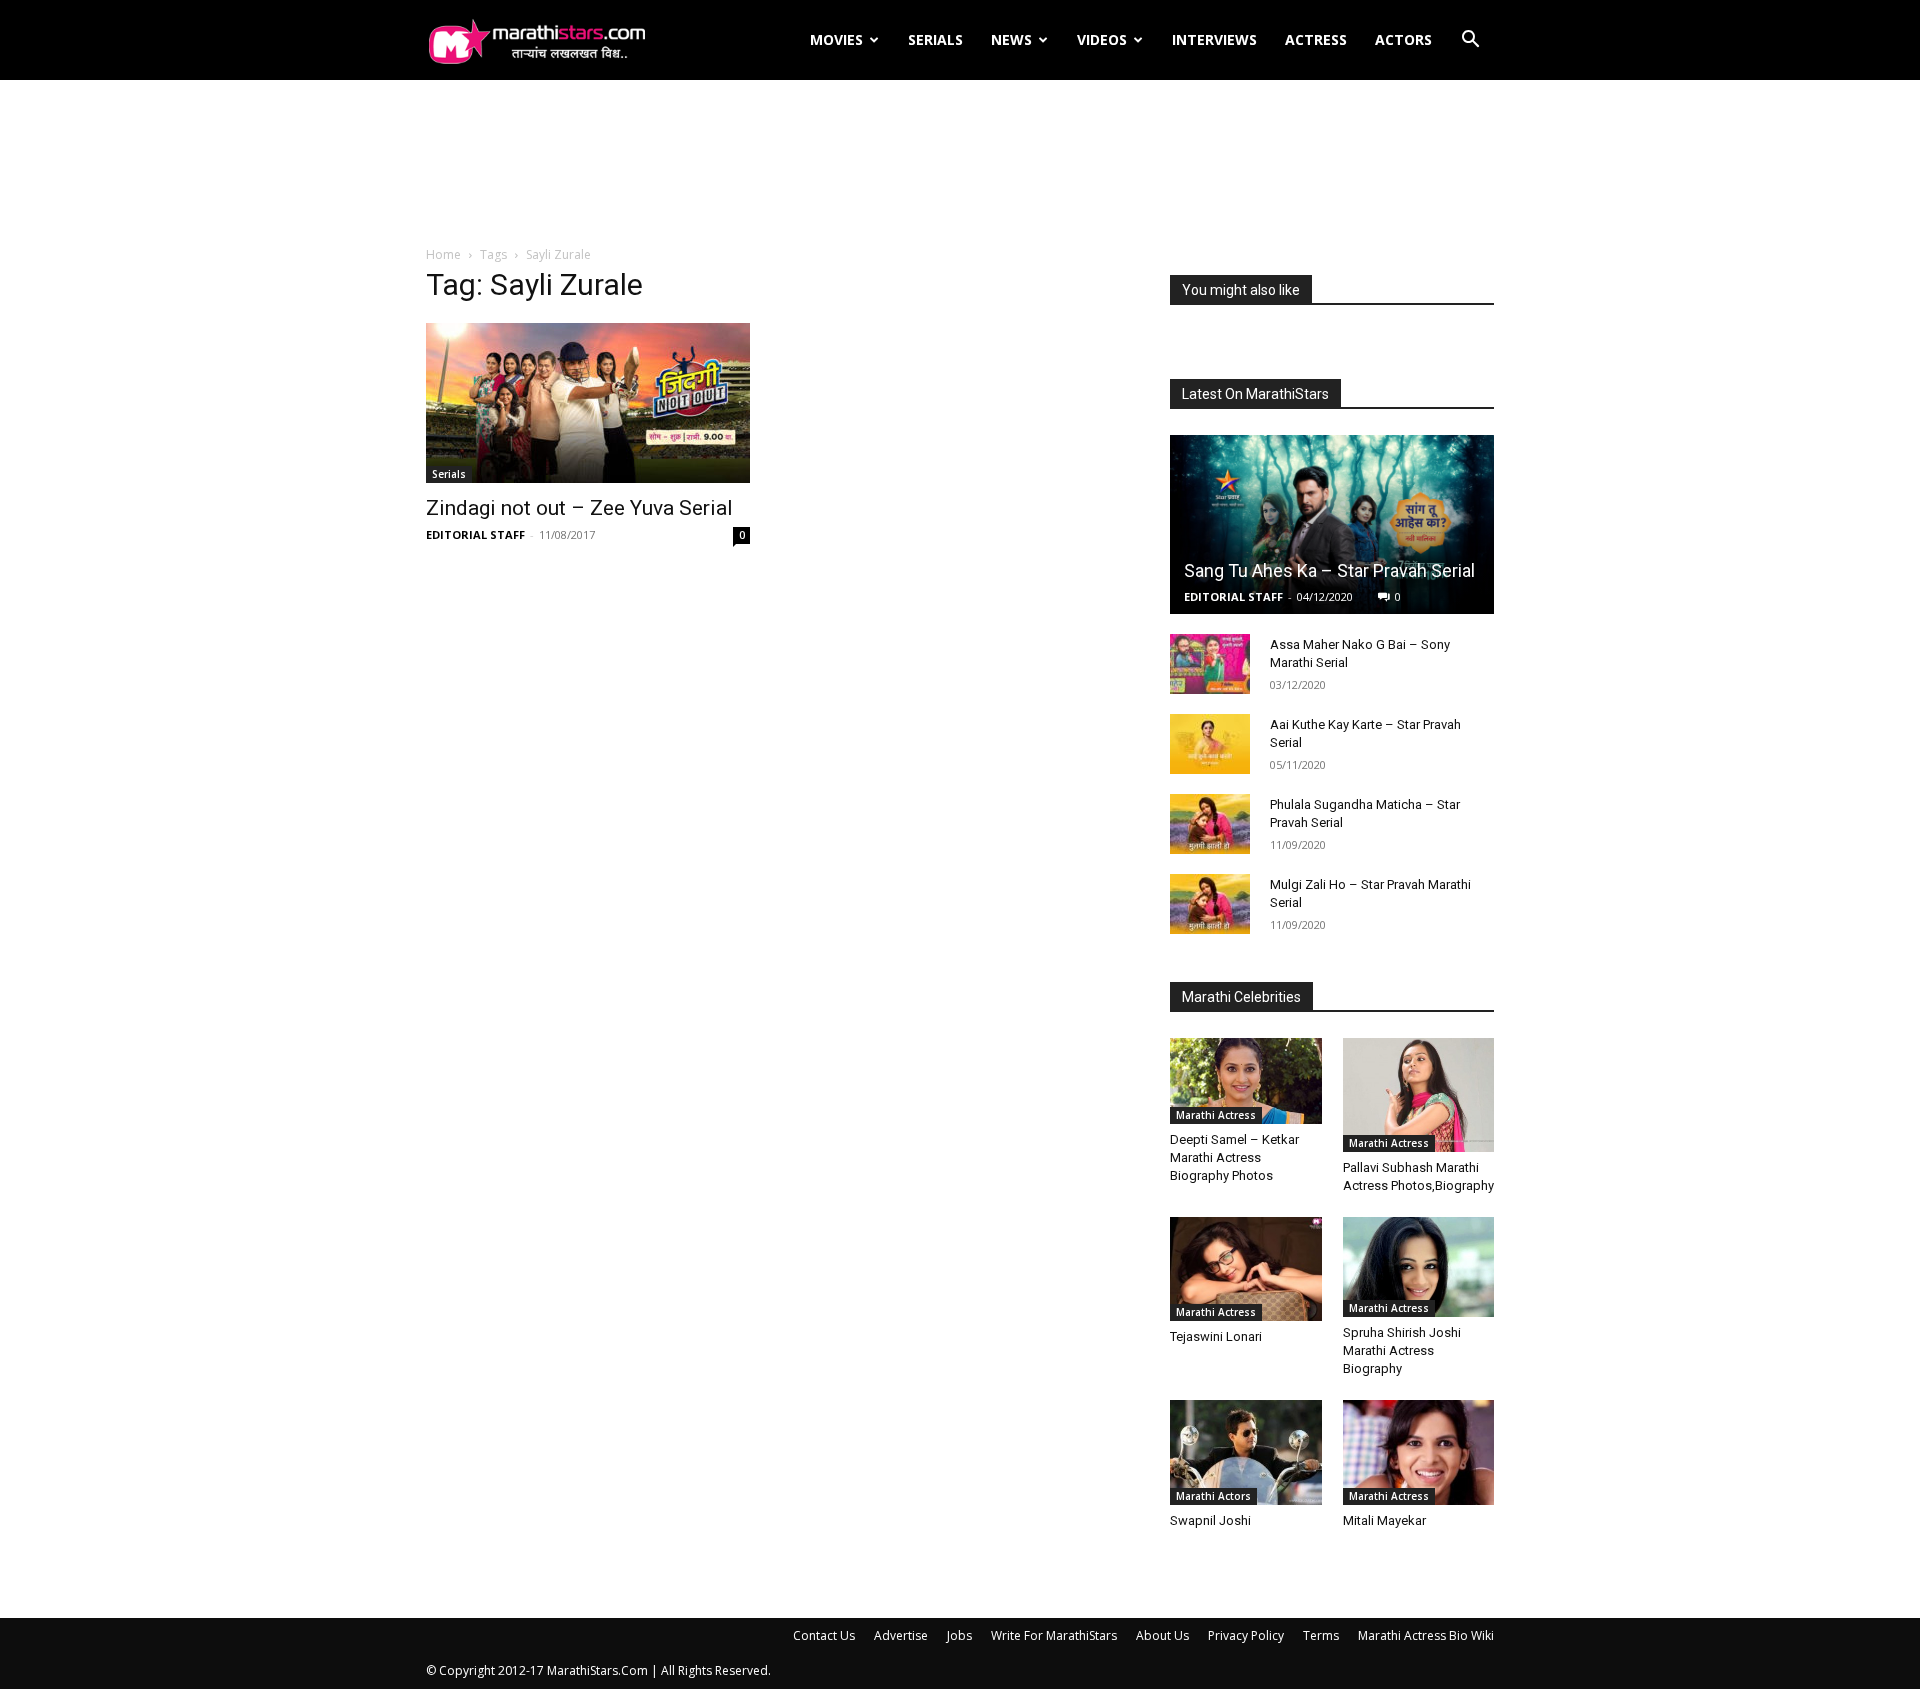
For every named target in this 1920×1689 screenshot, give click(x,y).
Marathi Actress (1216, 1115)
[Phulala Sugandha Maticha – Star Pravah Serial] (1210, 824)
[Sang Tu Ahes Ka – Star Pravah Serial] (1332, 524)
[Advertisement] (960, 164)
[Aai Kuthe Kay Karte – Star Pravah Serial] (1210, 744)
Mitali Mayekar (1384, 1520)
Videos (1102, 39)
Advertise (901, 1635)
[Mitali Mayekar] (1419, 1452)
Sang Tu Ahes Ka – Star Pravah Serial (1329, 570)
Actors (1403, 39)
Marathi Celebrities (1241, 997)
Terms (1321, 1635)
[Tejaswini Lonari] (1246, 1269)
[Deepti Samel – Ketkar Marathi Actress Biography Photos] (1246, 1080)
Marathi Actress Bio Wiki (1426, 1635)
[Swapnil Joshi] (1246, 1452)
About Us (1162, 1635)
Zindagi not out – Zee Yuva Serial (579, 508)
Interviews (1214, 39)
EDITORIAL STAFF (475, 534)
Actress (1316, 39)
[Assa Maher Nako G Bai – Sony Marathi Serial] (1210, 664)
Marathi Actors (1213, 1496)
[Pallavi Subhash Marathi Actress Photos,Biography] (1419, 1095)
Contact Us (824, 1635)
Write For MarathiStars (1054, 1635)
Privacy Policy (1246, 1635)
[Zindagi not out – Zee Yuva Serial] (588, 403)
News (1011, 39)
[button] (1470, 41)
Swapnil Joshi (1210, 1520)
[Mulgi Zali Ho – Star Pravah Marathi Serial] (1210, 904)
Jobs (959, 1635)
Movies (836, 39)
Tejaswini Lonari (1216, 1336)
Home (443, 254)
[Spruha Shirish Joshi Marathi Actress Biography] (1419, 1267)
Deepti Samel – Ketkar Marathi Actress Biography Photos (1234, 1157)
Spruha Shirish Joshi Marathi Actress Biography (1402, 1350)
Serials (935, 39)
